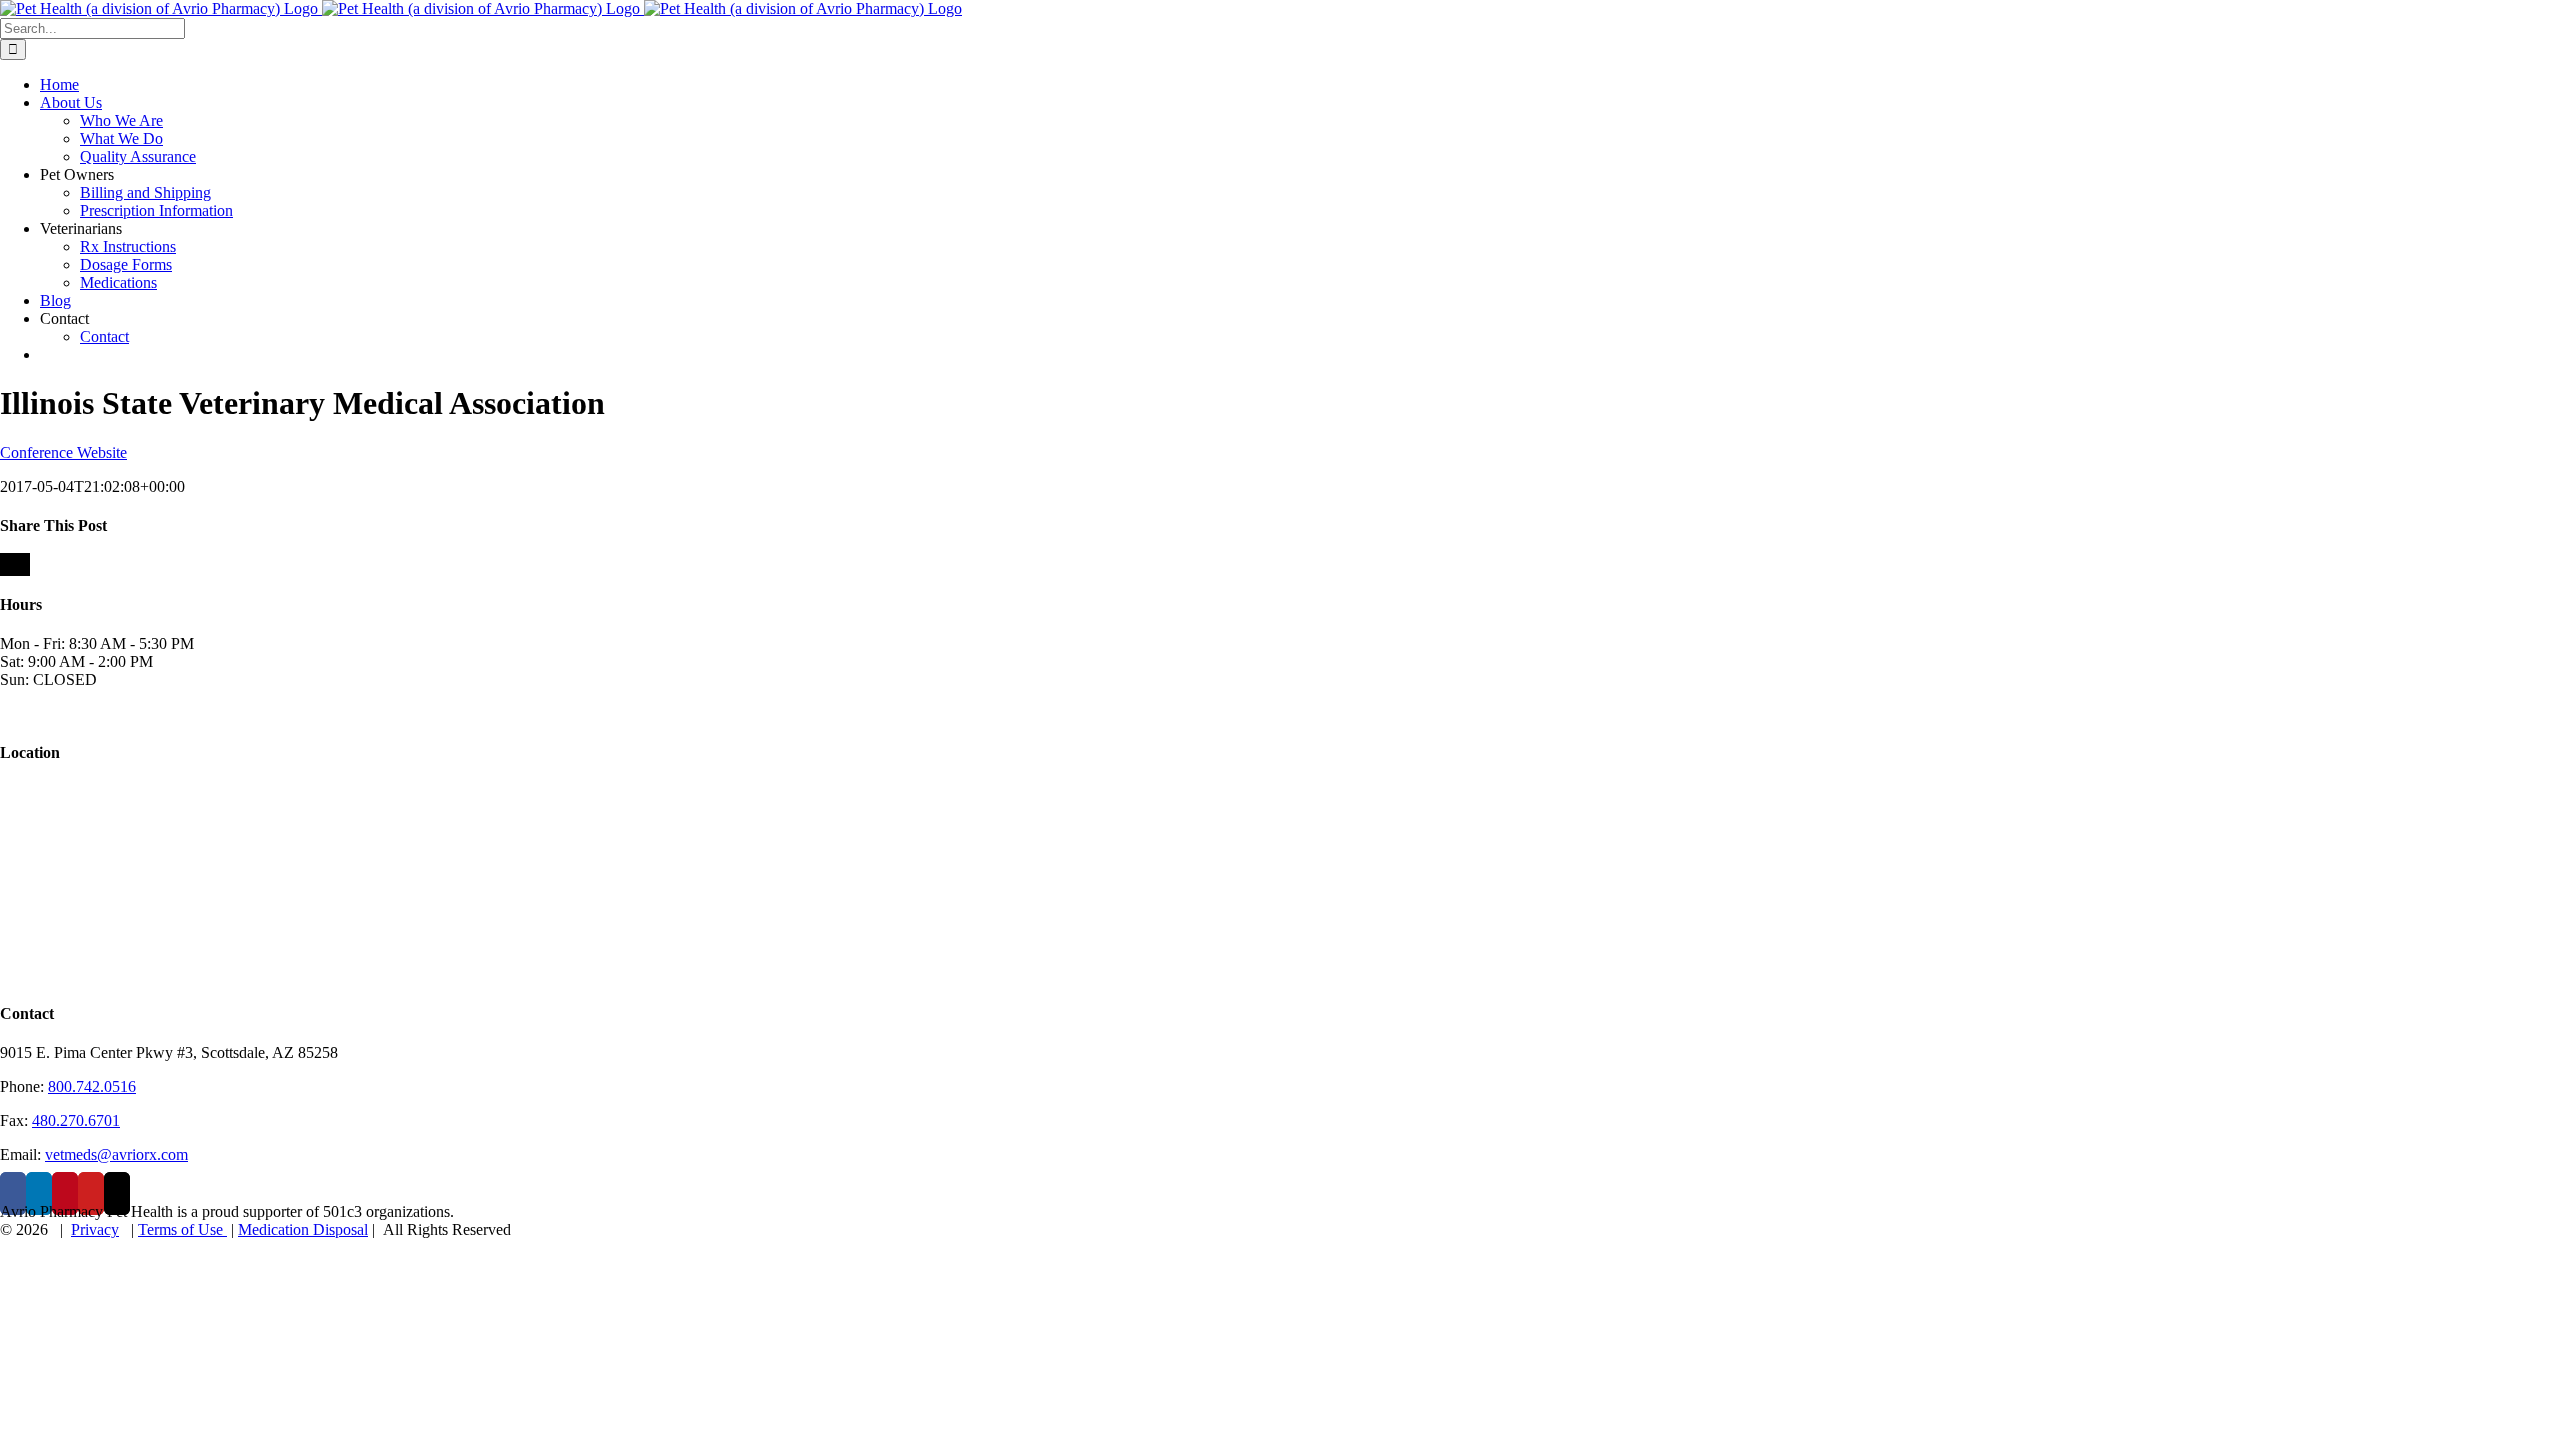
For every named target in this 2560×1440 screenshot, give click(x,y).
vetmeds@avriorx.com (116, 1154)
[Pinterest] (65, 1193)
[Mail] (117, 1193)
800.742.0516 (92, 1086)
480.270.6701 (76, 1120)
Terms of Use (182, 1229)
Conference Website (63, 452)
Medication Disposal (303, 1229)
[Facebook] (13, 1193)
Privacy (95, 1229)
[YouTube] (91, 1193)
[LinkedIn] (39, 1193)
